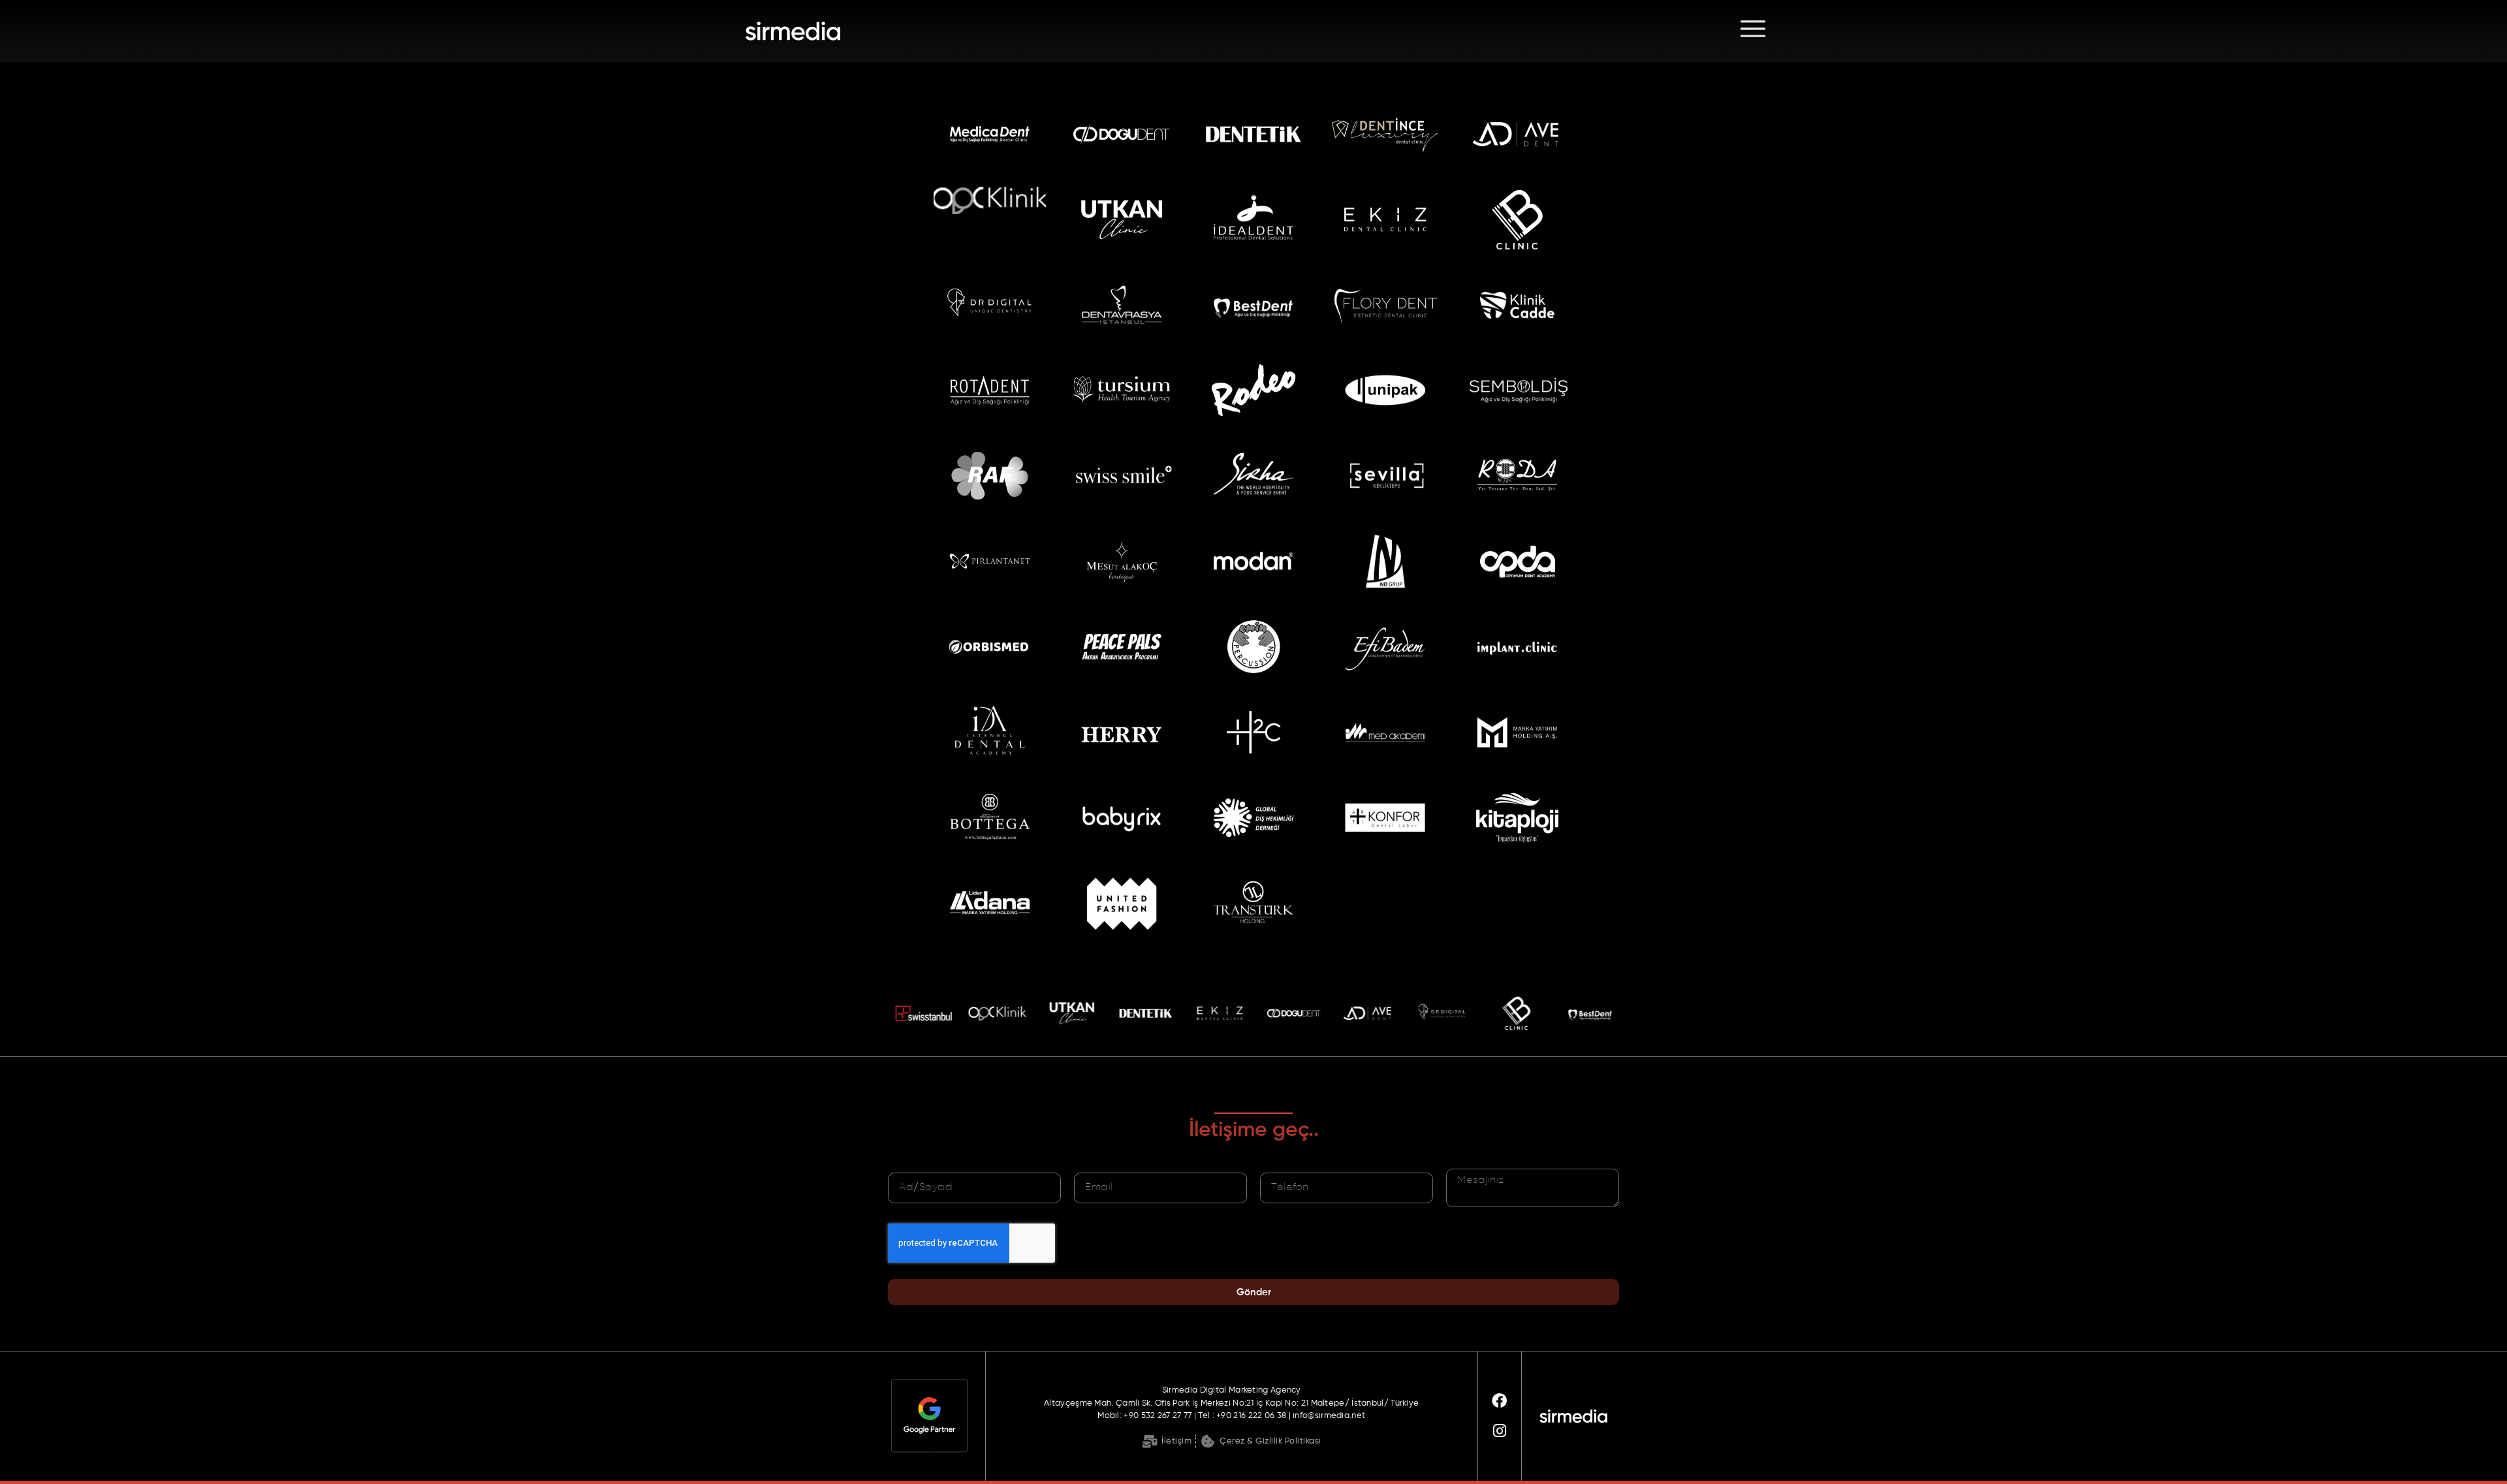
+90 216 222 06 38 (1252, 1416)
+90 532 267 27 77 (1158, 1416)
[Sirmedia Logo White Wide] (831, 31)
